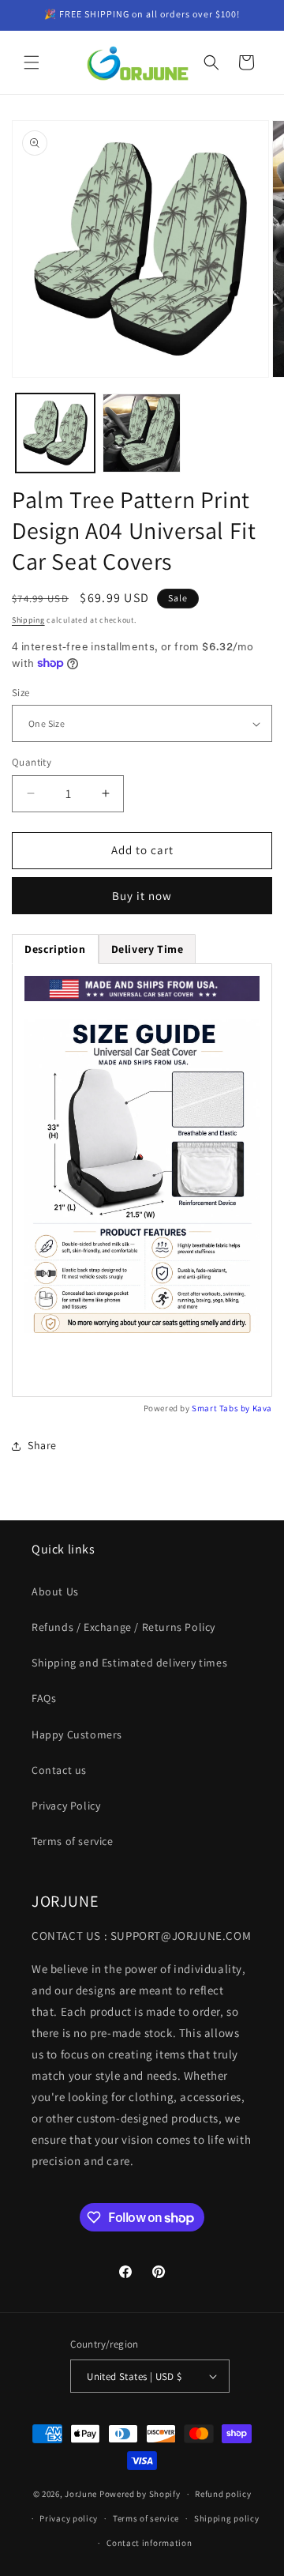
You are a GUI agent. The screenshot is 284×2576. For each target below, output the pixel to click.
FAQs (44, 1698)
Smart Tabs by (222, 1408)
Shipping (28, 620)
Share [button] (42, 1445)
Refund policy (223, 2494)
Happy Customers (77, 1734)
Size (21, 693)
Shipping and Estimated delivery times (129, 1663)
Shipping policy (227, 2518)
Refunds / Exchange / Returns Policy (123, 1627)
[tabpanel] (142, 1180)
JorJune (81, 2494)
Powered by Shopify (140, 2494)
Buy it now (142, 896)
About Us (55, 1591)
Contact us (59, 1770)
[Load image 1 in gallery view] (55, 433)
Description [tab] (55, 949)
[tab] (148, 949)
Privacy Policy (66, 1806)
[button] (32, 62)
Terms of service (73, 1841)
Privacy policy (69, 2518)
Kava (262, 1408)
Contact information (149, 2543)
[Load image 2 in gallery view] (142, 433)
